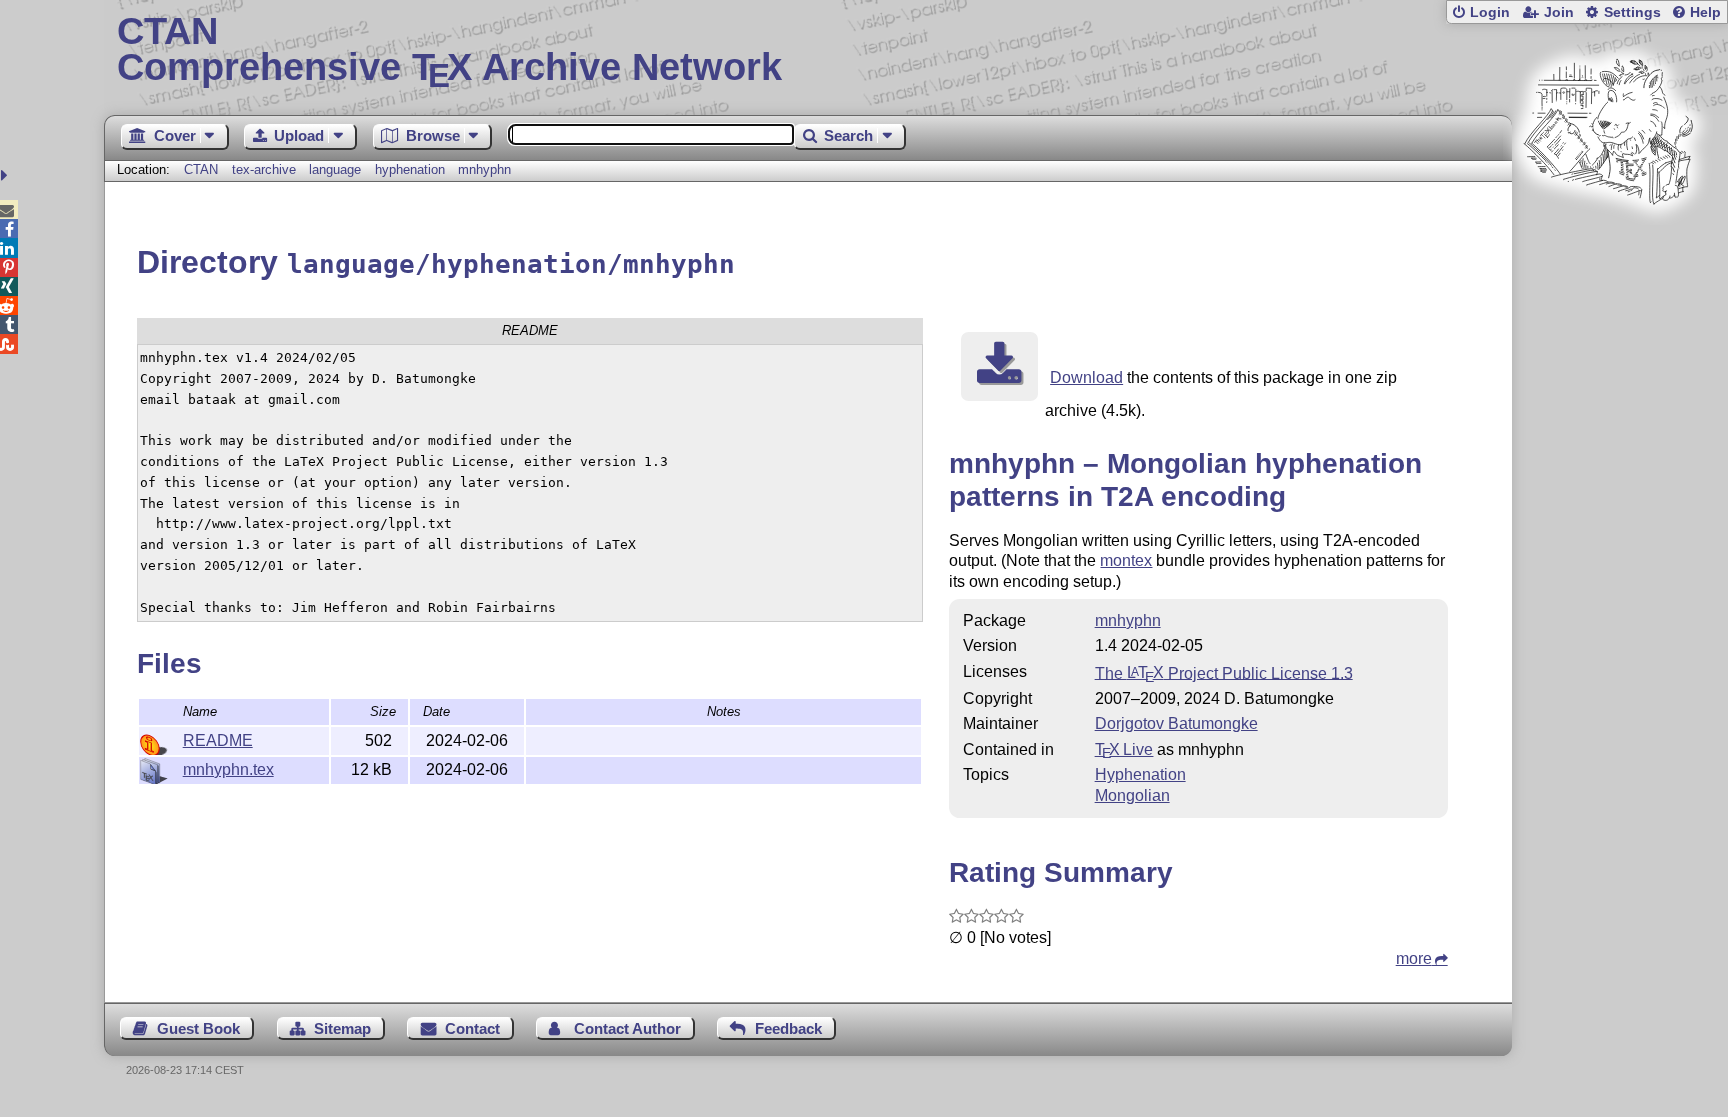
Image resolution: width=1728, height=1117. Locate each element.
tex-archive (264, 169)
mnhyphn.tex (228, 769)
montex (1126, 560)
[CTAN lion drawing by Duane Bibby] (1608, 242)
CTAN (201, 169)
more (1414, 958)
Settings (1632, 12)
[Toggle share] (6, 175)
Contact (472, 1028)
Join (1559, 12)
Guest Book (198, 1028)
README (218, 740)
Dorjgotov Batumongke (1176, 723)
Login (1490, 12)
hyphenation (410, 169)
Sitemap (342, 1028)
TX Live (1124, 749)
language (335, 169)
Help (1705, 12)
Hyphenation (1140, 774)
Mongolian (1132, 795)
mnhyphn (484, 169)
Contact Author (627, 1028)
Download (1086, 377)
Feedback (788, 1028)
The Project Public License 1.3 (1224, 672)
